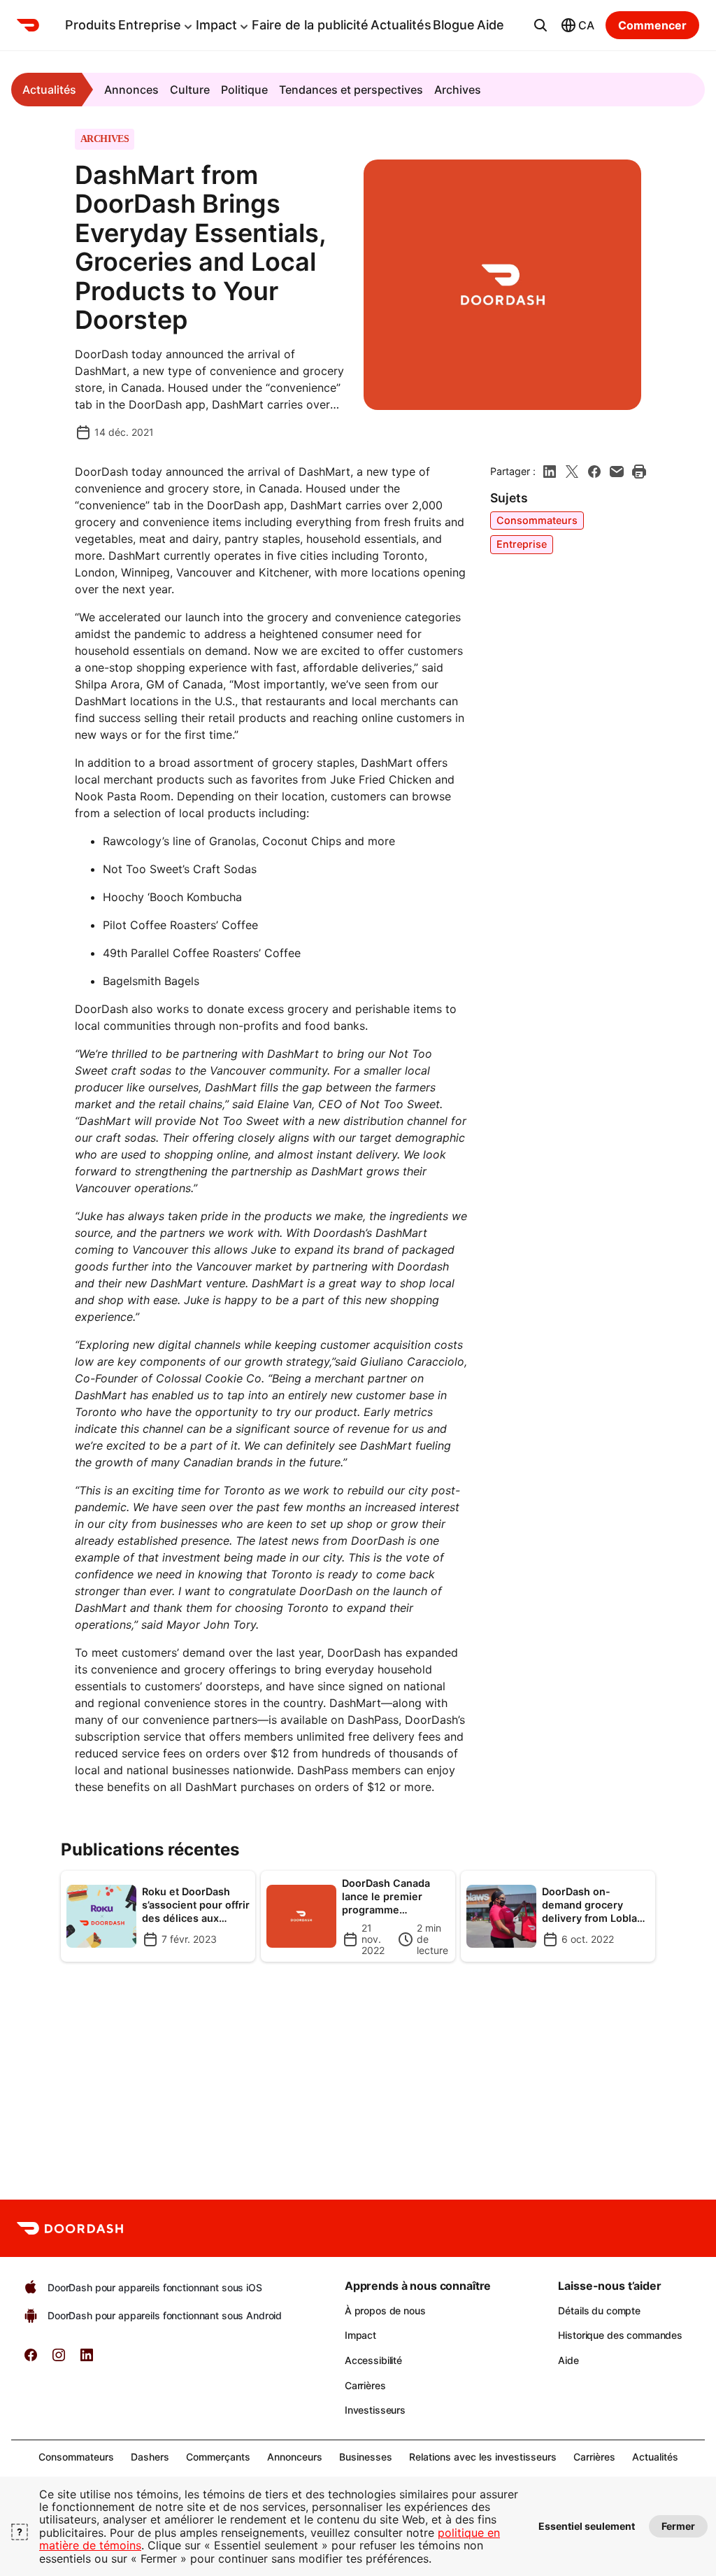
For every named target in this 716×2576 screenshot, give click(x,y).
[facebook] (594, 472)
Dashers (150, 2457)
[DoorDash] (35, 25)
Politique (244, 90)
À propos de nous (385, 2310)
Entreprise (150, 25)
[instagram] (59, 2359)
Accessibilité (373, 2360)
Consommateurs (537, 520)
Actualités (401, 25)
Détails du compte (599, 2310)
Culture (190, 90)
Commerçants (218, 2457)
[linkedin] (550, 472)
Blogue (454, 25)
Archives (458, 90)
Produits (91, 25)
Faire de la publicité (310, 25)
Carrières (365, 2385)
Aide (491, 25)
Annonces (131, 90)
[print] (639, 472)
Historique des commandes (620, 2335)
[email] (617, 472)
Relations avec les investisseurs (483, 2457)
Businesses (366, 2457)
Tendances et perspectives (351, 90)
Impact (216, 25)
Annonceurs (295, 2457)
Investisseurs (375, 2410)
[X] (572, 472)
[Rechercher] (540, 25)
